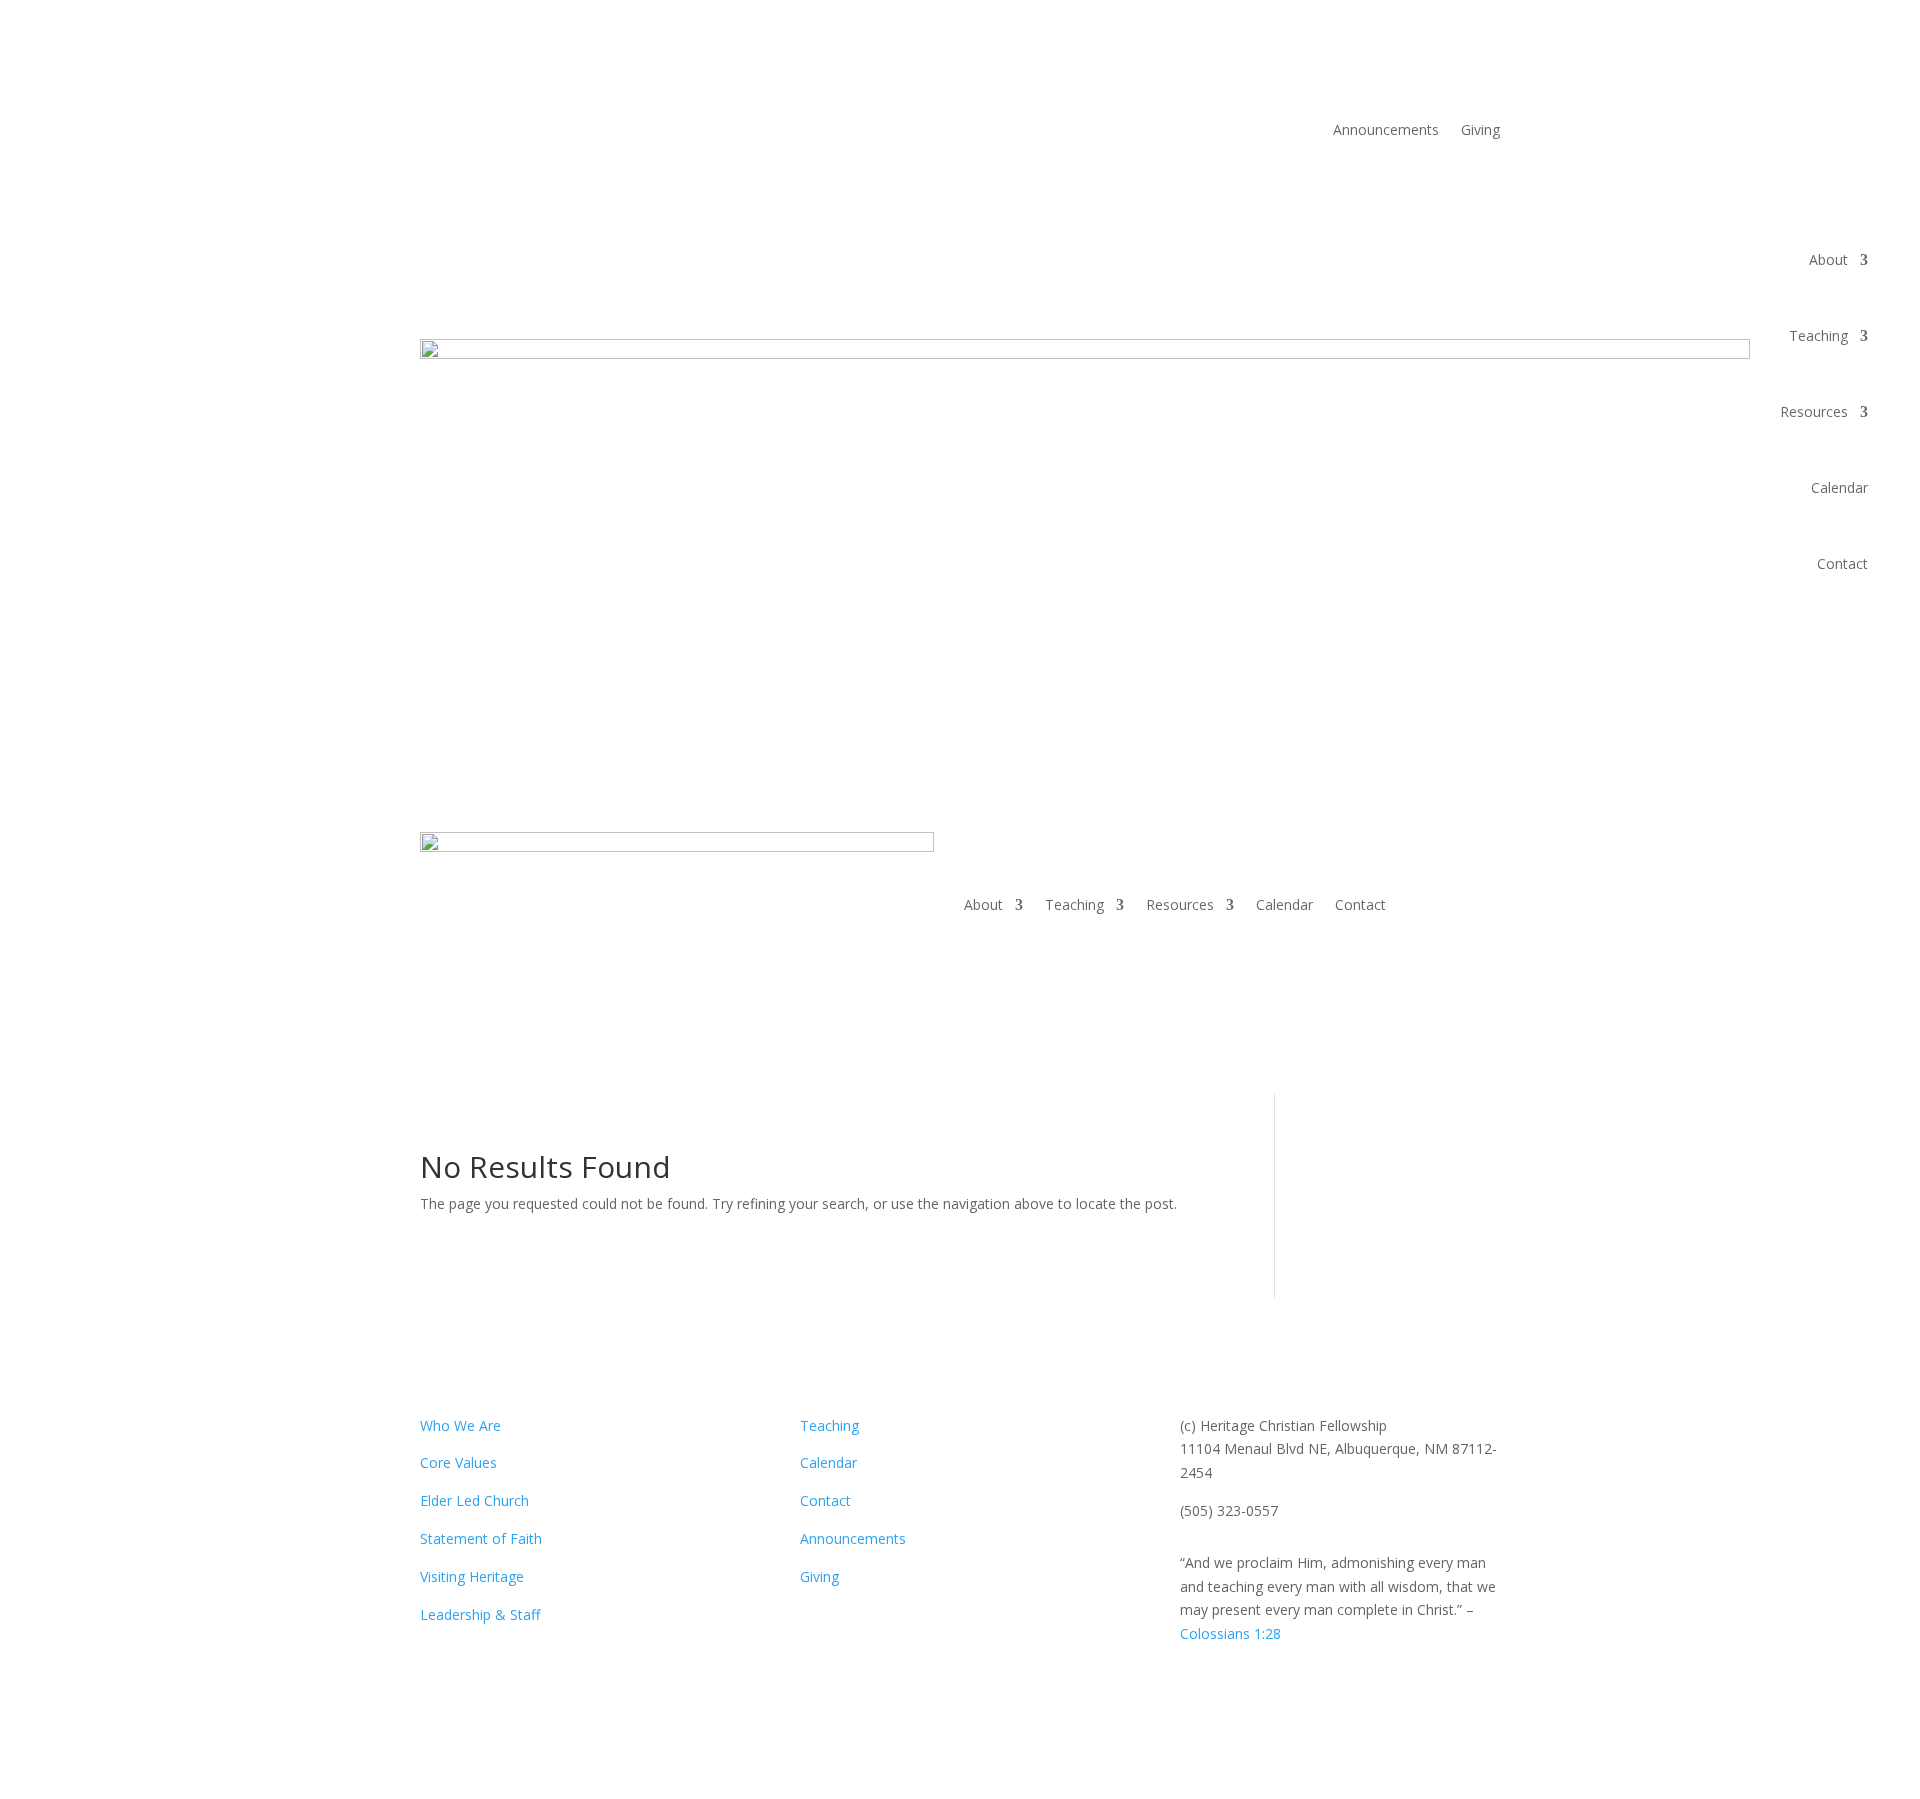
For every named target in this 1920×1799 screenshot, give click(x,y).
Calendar (1839, 487)
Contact (1842, 563)
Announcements (1386, 131)
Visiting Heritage (472, 1576)
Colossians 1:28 (1230, 1633)
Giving (1480, 131)
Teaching (1818, 335)
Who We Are (460, 1425)
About (1828, 259)
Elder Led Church (474, 1500)
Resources (1814, 411)
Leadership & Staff (480, 1614)
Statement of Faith (481, 1538)
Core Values (458, 1462)
